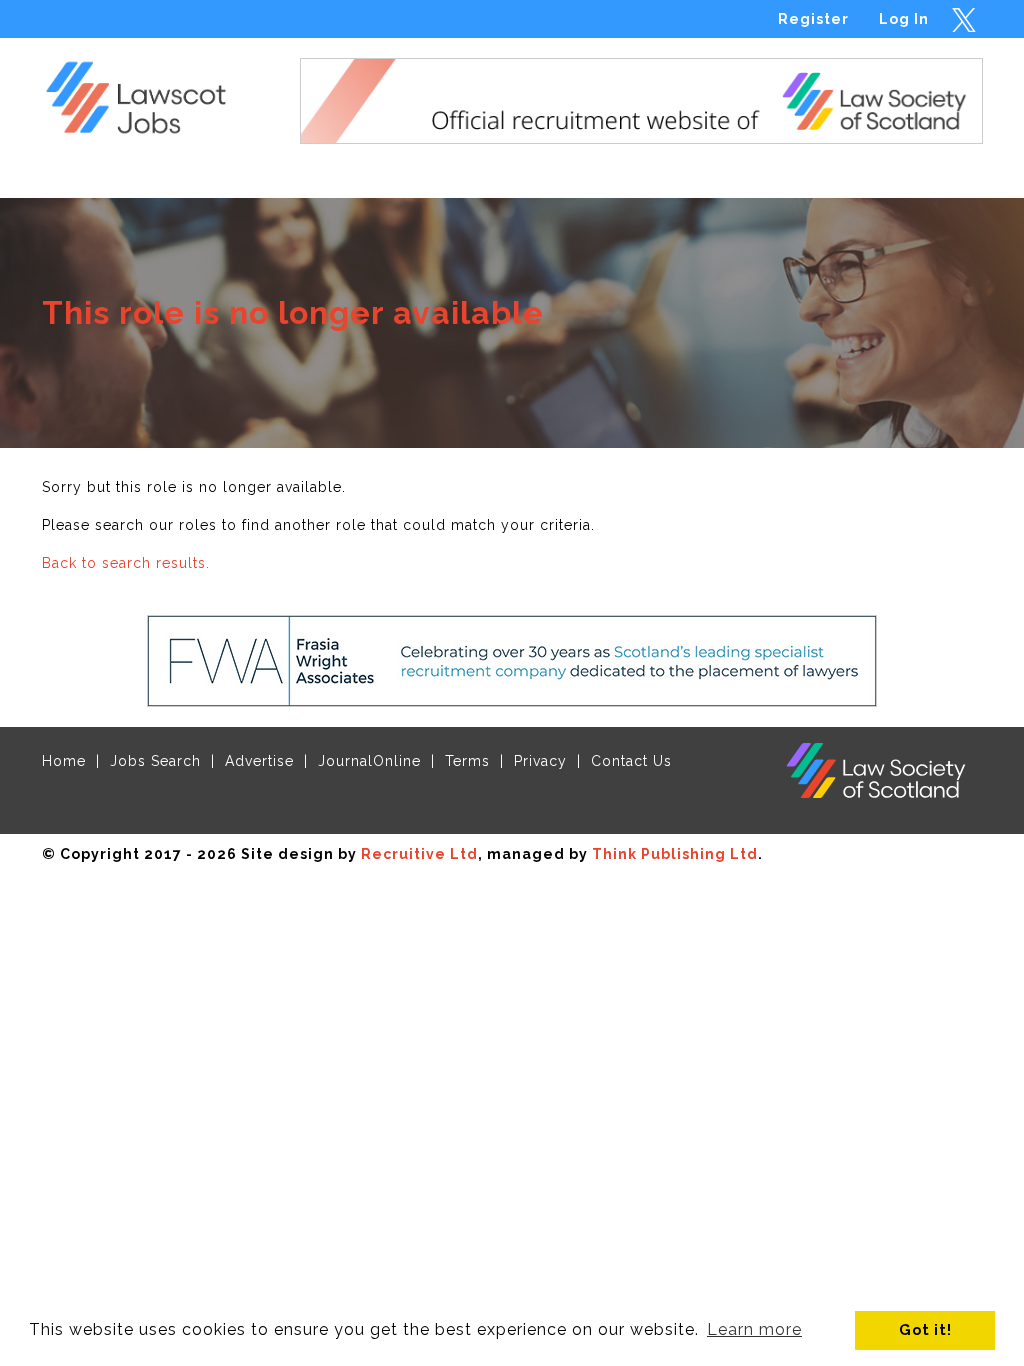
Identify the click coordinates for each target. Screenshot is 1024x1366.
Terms (467, 761)
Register (813, 19)
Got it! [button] (925, 1329)
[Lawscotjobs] (148, 93)
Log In (904, 19)
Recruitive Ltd (419, 854)
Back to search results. (126, 563)
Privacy (540, 761)
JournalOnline (369, 761)
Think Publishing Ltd (675, 854)
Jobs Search (155, 761)
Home (64, 761)
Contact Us (631, 761)
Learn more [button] (754, 1329)
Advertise (259, 761)
